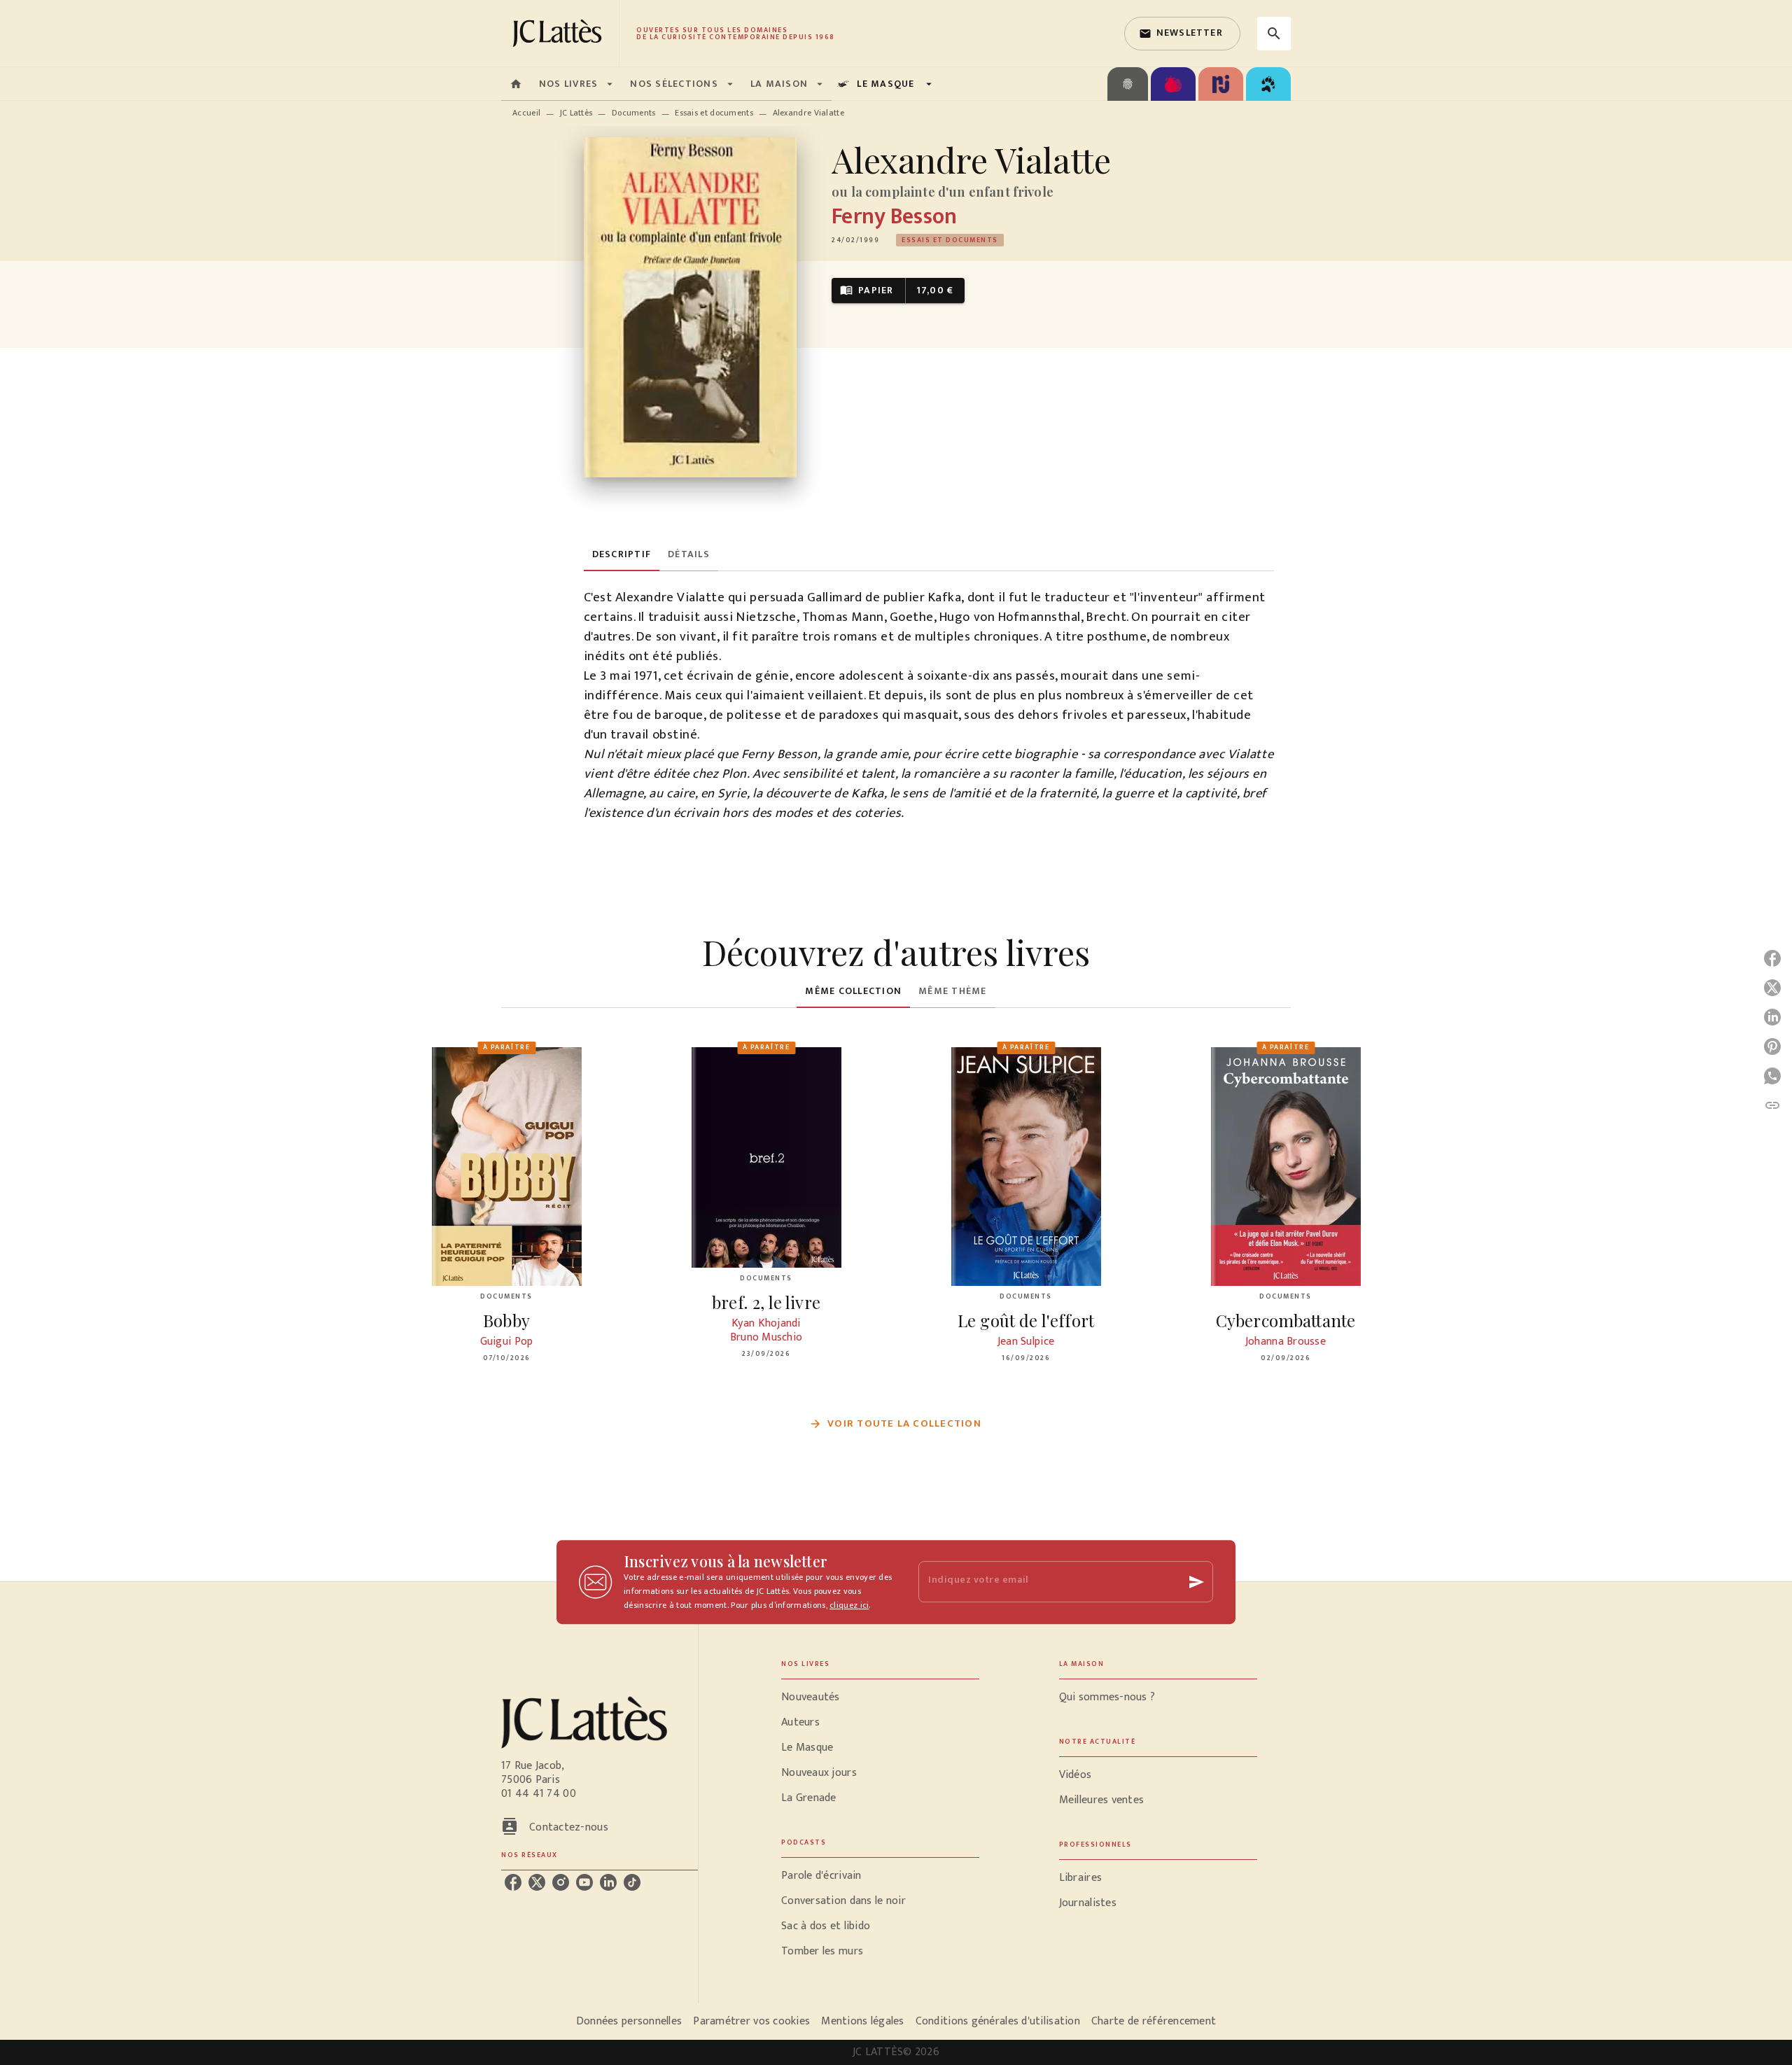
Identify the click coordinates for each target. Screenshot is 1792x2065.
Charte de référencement (1154, 2021)
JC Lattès (576, 113)
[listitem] (513, 1882)
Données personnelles (629, 2021)
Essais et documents (714, 113)
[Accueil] (560, 33)
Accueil (526, 113)
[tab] (516, 84)
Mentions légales (862, 2021)
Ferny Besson (894, 217)
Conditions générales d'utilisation (998, 2021)
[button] (1182, 34)
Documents (634, 113)
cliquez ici (849, 1605)
